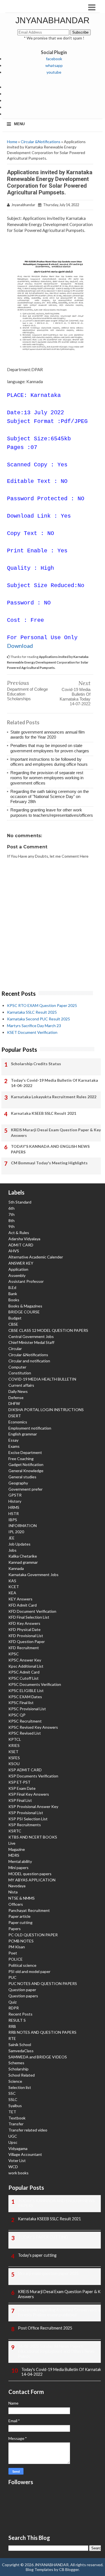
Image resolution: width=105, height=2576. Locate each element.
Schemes (16, 2063)
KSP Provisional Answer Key (33, 1806)
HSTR (14, 1513)
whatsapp (54, 65)
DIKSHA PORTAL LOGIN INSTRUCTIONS (46, 1410)
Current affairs (21, 1385)
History (15, 1501)
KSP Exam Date (22, 1788)
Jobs (12, 1550)
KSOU (14, 1764)
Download (20, 646)
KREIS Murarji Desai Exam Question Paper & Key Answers (56, 1133)
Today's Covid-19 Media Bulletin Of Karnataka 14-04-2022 (54, 1083)
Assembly (17, 1275)
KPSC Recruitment (25, 1721)
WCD (13, 2167)
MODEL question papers (30, 1874)
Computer (17, 1367)
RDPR (14, 2008)
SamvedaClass (21, 2051)
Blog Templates (39, 2569)
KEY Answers (20, 1599)
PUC (12, 1977)
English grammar (23, 1434)
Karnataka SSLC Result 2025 (32, 1012)
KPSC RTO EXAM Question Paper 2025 (42, 1005)
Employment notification (30, 1428)
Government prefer (25, 1489)
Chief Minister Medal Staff (31, 1342)
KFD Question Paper (27, 1641)
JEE (11, 1538)
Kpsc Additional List (26, 1666)
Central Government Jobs (31, 1336)
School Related (22, 2075)
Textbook (17, 2118)
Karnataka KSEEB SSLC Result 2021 (44, 1113)
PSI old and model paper (29, 1971)
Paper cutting (20, 1922)
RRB (12, 2026)
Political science (22, 1965)
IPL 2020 (16, 1532)
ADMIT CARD (21, 1245)
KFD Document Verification (32, 1611)
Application (18, 1269)
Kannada (16, 1568)
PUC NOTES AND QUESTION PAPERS (43, 1983)
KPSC (14, 1654)
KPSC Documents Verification (35, 1684)
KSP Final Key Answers (29, 1794)
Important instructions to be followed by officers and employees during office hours (49, 762)
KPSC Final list (21, 1703)
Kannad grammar (23, 1562)
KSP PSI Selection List (28, 1819)
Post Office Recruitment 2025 (45, 2328)
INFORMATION (23, 1526)
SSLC (13, 2099)
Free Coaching (21, 1459)
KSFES (14, 1758)
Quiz (12, 2002)
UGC (13, 2136)
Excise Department (25, 1452)
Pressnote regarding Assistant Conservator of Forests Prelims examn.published (60, 2312)
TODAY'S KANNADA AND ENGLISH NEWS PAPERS (50, 1149)
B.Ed (12, 1287)
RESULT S (17, 2020)
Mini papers (18, 1868)
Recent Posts (20, 2014)
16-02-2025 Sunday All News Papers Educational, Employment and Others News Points (56, 2351)
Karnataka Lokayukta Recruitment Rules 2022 (54, 1097)
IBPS (13, 1520)
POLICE (16, 1959)
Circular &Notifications (41, 142)
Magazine (17, 1849)
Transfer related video (28, 2130)
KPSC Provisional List (27, 1709)
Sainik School (20, 2045)
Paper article (19, 1916)
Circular (15, 1348)
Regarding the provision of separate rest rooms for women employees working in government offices (47, 778)
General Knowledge (26, 1471)
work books (18, 2173)
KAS (12, 1581)
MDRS (14, 1855)
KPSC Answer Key (25, 1660)
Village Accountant (25, 2154)
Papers (15, 1929)
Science (15, 2081)
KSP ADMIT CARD (25, 1770)
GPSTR (15, 1495)
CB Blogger (69, 2569)
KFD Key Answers (24, 1623)
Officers (16, 1904)
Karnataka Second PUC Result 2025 (39, 1019)
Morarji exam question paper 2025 (48, 2273)
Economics (18, 1422)
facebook (54, 59)
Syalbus (15, 2106)
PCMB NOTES (21, 1941)
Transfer (16, 2124)
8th (11, 1220)
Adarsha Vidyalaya (24, 1239)
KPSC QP (17, 1715)
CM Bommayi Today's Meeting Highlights (49, 1163)
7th (11, 1214)
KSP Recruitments (25, 1825)
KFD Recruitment (24, 1648)
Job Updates (19, 1544)
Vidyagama (18, 2148)
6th (11, 1208)
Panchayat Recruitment (29, 1910)
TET (12, 2112)
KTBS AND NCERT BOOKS (33, 1837)
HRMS (14, 1507)
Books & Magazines (25, 1306)
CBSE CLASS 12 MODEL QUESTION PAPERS (48, 1330)
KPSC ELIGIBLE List (26, 1690)
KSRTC (15, 1831)
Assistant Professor (26, 1281)
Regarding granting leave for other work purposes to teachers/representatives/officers (52, 812)
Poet (13, 1953)
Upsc (13, 2142)
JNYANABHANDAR (53, 20)
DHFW (14, 1403)
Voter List (17, 2160)
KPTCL (15, 1739)
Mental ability (20, 1861)
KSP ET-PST (19, 1782)
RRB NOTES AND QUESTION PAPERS (42, 2032)
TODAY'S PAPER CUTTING (43, 2237)
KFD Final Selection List (29, 1617)
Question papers (23, 1996)
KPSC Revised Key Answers (33, 1727)
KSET (13, 1752)
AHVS (14, 1251)
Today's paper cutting (37, 2255)
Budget (15, 1318)
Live (12, 1843)
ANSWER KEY (21, 1263)
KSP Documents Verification (33, 1776)
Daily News (18, 1391)
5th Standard (20, 1202)
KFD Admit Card (23, 1605)
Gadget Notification (26, 1464)
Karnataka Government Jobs (33, 1575)
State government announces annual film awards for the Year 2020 (48, 735)
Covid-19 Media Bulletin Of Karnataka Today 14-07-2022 (75, 697)
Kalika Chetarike (23, 1556)
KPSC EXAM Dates (25, 1697)
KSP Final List (20, 1800)
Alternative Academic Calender (36, 1257)
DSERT (15, 1416)
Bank (13, 1294)
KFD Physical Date (25, 1629)
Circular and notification (29, 1361)
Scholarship (18, 2069)
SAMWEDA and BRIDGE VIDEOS (38, 2057)
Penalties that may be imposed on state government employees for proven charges (50, 748)
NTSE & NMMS (22, 1898)
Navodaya (17, 1886)
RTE (12, 2038)
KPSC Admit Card (24, 1672)
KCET (14, 1587)
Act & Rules (19, 1233)
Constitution (20, 1373)
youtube (54, 72)
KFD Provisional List (26, 1636)
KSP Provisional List (26, 1813)
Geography (18, 1483)
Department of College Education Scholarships (27, 694)
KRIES (14, 1745)
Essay (13, 1440)
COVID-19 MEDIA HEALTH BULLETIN (42, 1379)
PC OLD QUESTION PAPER (33, 1935)
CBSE (13, 1324)
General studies (22, 1477)
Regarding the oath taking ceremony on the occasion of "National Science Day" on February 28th (50, 796)
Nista (13, 1892)
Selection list (20, 2087)
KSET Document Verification (32, 1032)
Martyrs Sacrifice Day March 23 (34, 1026)
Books (14, 1300)
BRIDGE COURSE (24, 1312)
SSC (12, 2093)
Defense (16, 1398)
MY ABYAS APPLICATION (32, 1880)
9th (11, 1226)
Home (12, 142)
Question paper (22, 1990)
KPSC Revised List (25, 1733)
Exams (14, 1446)
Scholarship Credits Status (36, 1064)
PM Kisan (17, 1947)
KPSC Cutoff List (24, 1678)
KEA (12, 1593)
